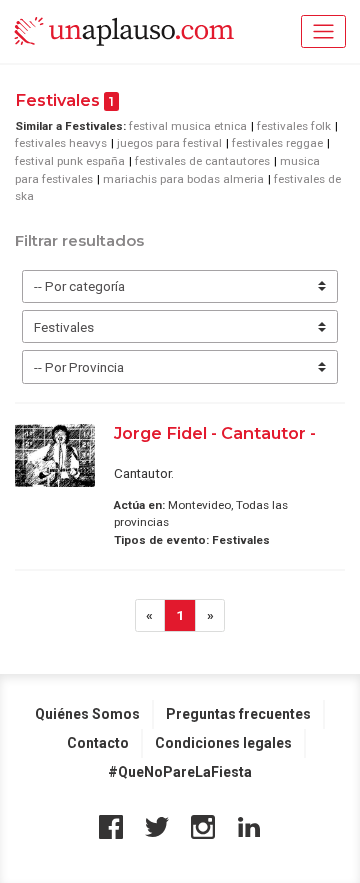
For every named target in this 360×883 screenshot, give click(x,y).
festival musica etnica (188, 126)
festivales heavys (61, 143)
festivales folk (294, 126)
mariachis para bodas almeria (183, 179)
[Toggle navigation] (323, 31)
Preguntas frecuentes (238, 714)
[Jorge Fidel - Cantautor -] (55, 455)
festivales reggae (277, 143)
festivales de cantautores (202, 161)
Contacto (98, 743)
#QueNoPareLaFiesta (180, 772)
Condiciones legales (223, 743)
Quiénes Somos (87, 714)
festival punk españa (70, 161)
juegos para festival (169, 143)
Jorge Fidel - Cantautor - (215, 433)
